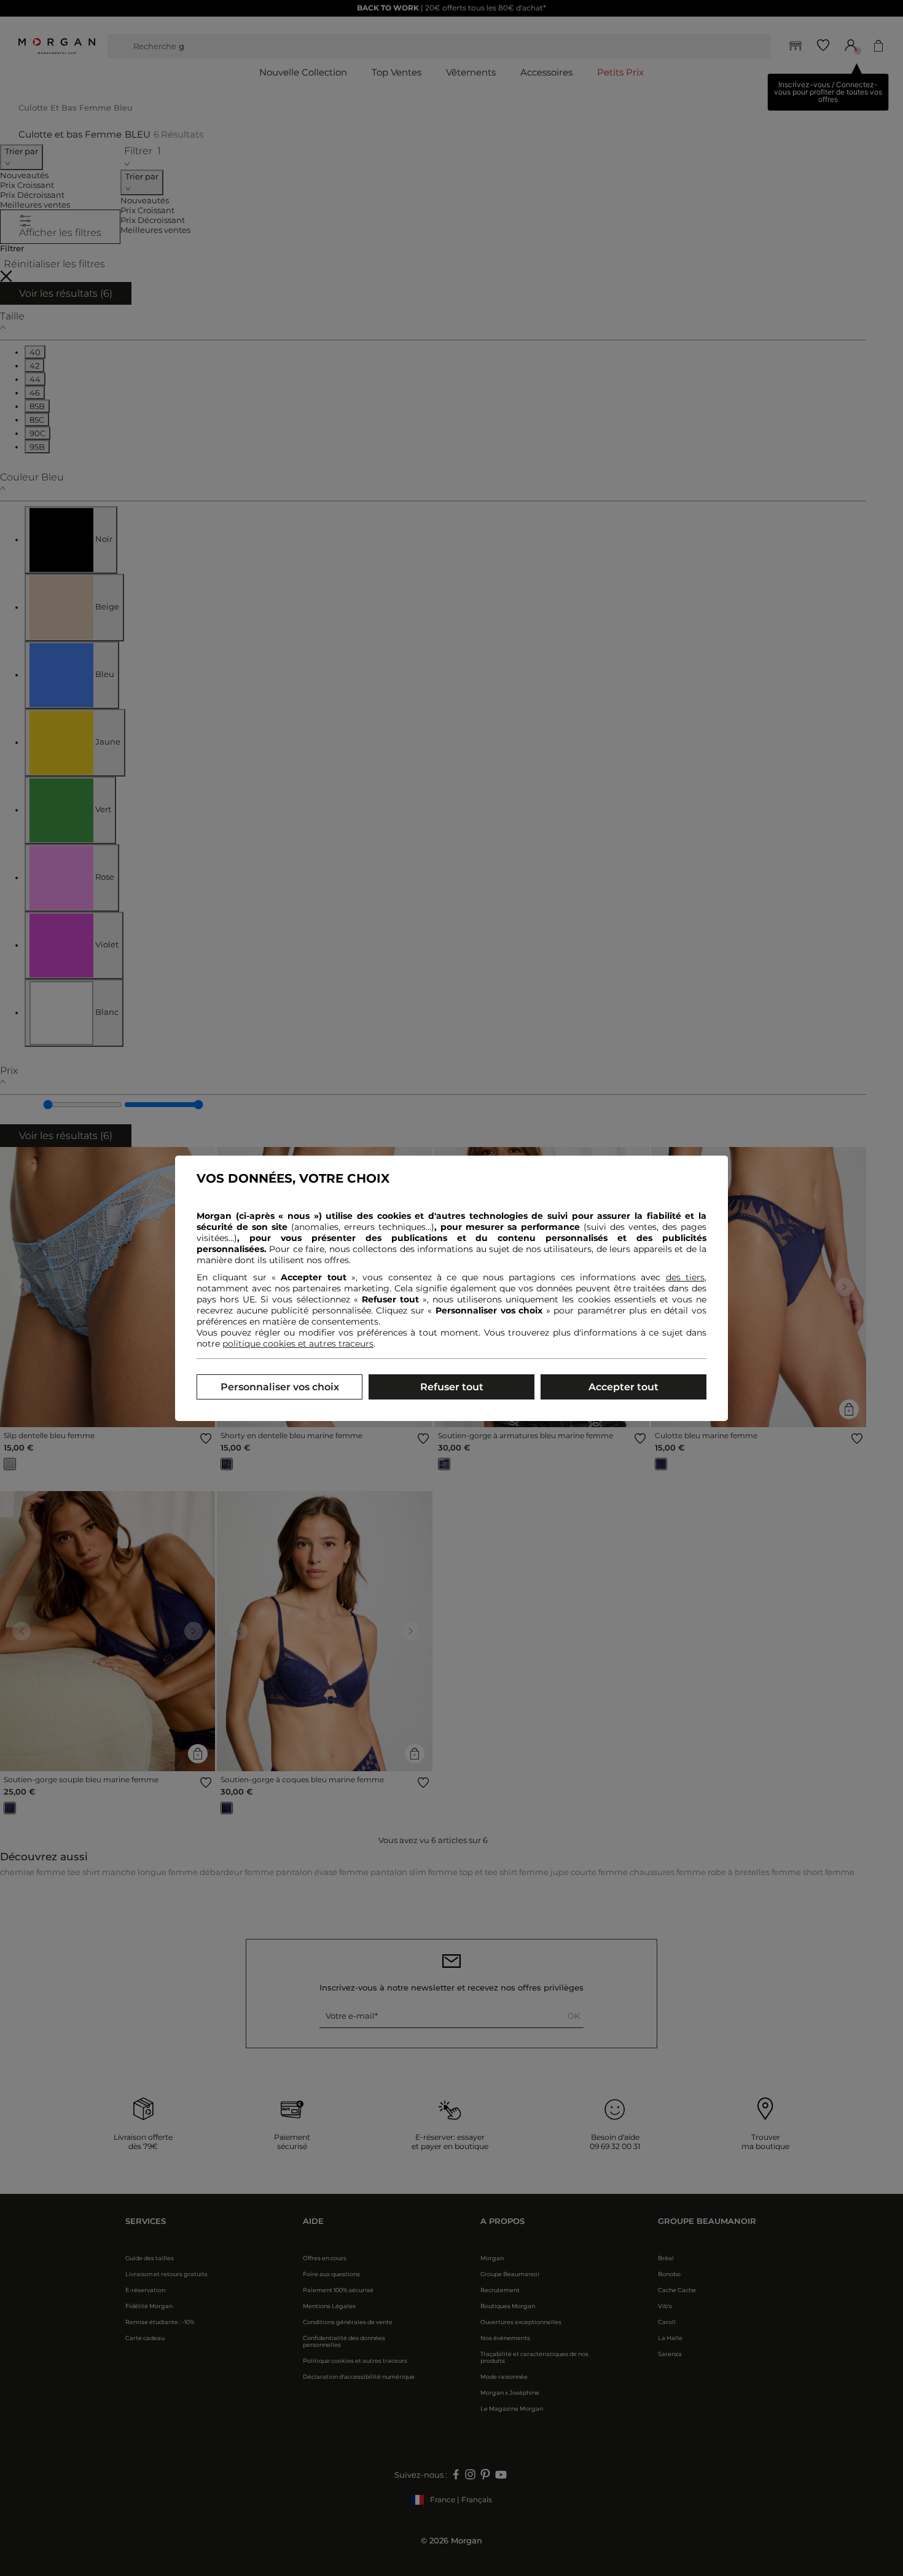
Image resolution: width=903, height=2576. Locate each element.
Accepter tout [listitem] (623, 1387)
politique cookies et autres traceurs (298, 1344)
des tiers (685, 1277)
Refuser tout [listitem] (452, 1387)
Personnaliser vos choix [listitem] (280, 1387)
